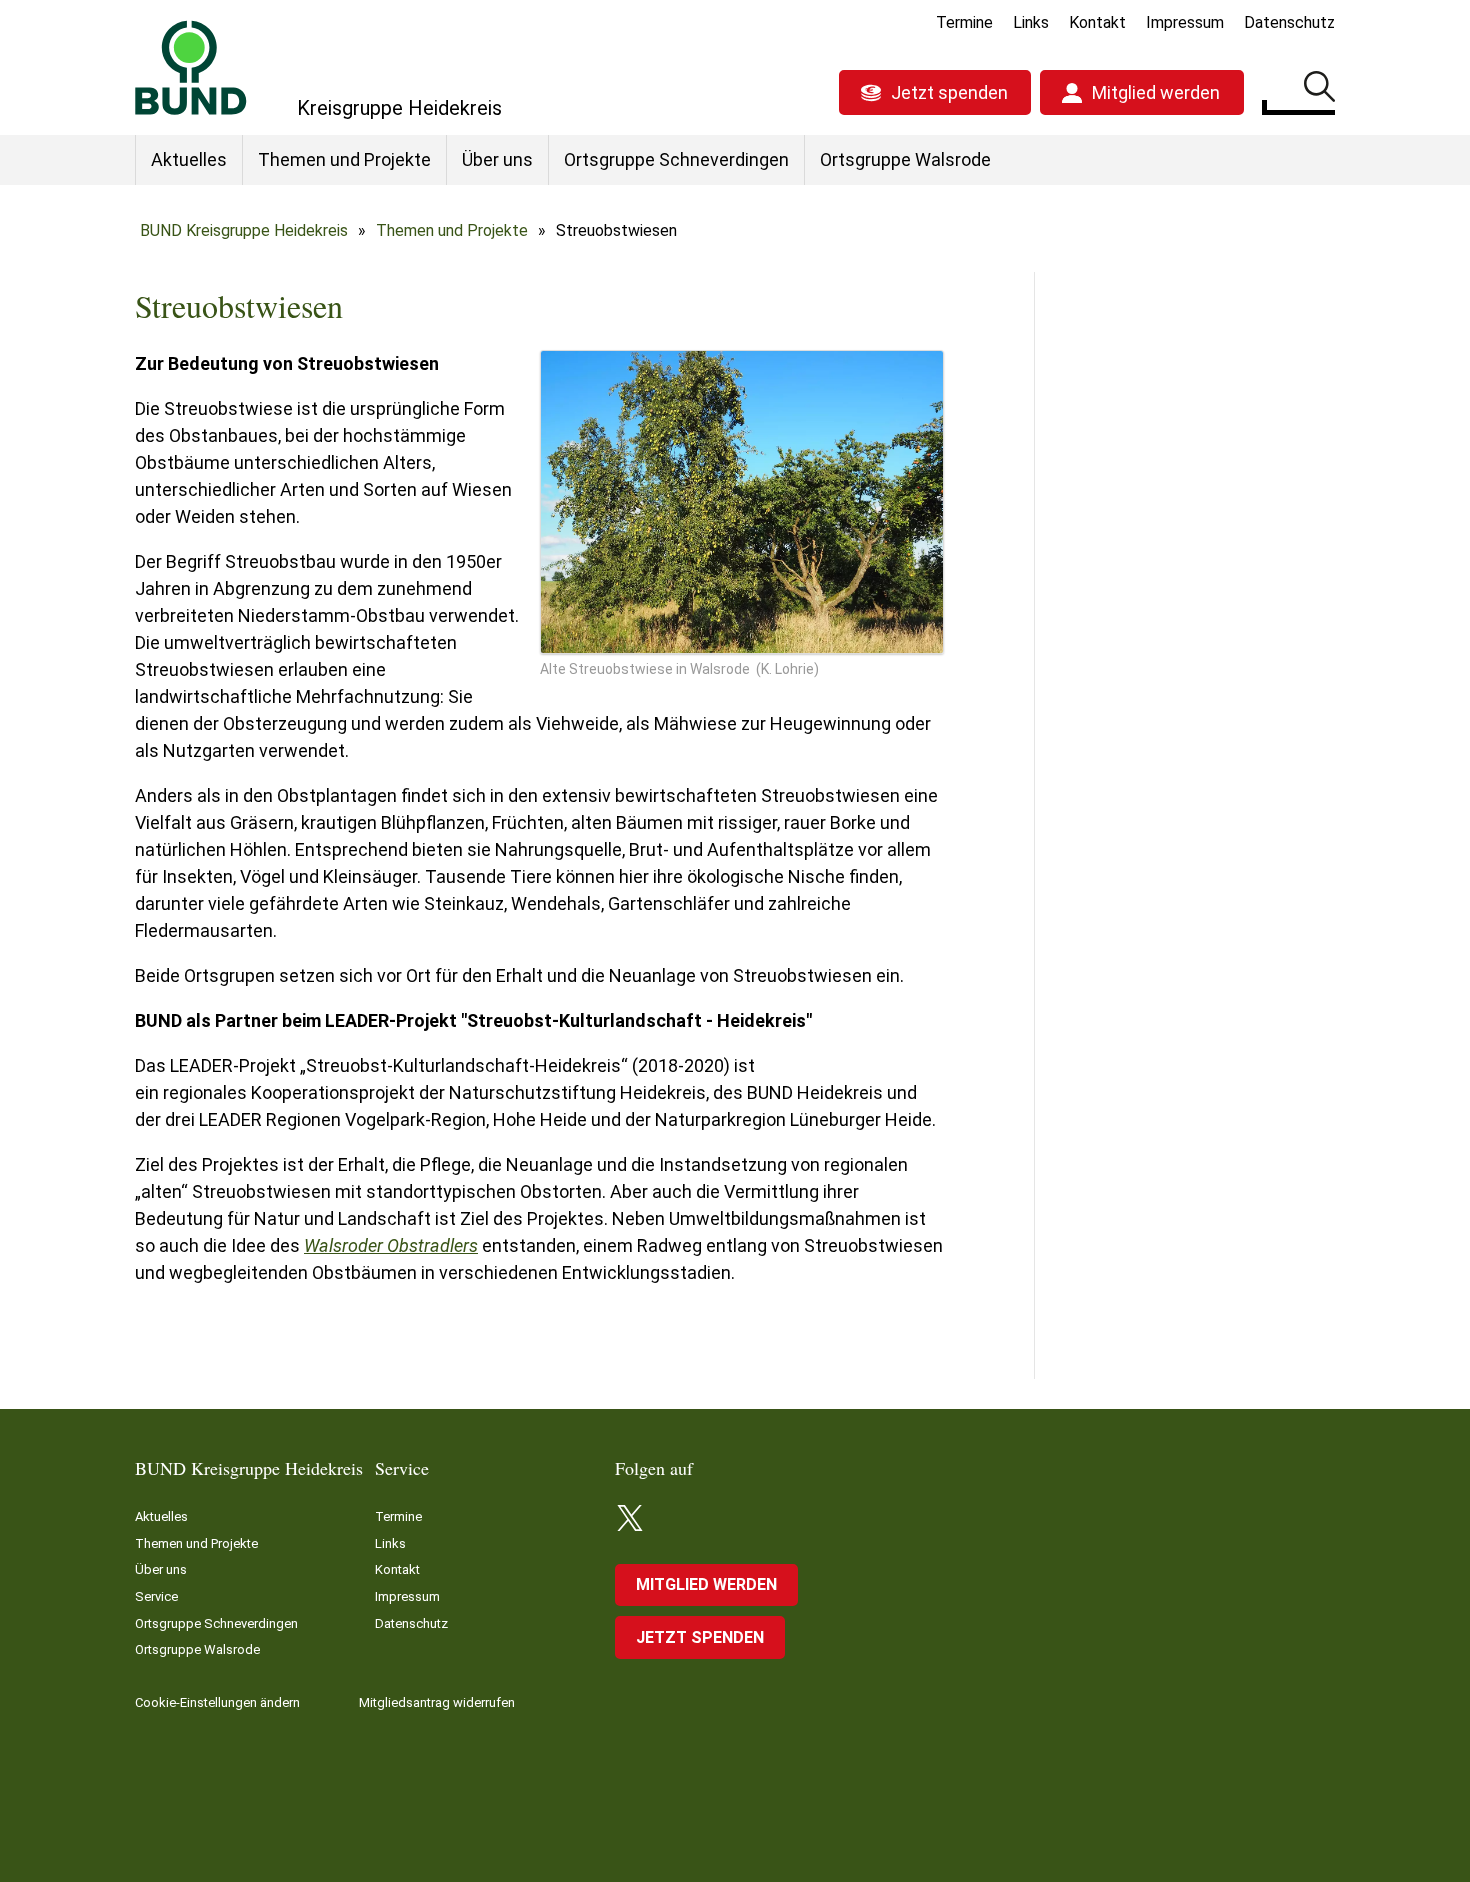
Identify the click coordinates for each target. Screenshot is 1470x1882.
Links (1031, 22)
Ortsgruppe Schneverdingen (676, 159)
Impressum (1185, 22)
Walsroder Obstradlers (391, 1245)
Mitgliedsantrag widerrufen (437, 1702)
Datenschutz (1289, 22)
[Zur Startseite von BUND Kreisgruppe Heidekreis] (191, 67)
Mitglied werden (1156, 92)
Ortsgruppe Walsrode (905, 159)
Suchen (1319, 90)
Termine (964, 22)
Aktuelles (189, 159)
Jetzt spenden (949, 92)
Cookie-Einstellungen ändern (217, 1702)
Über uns (497, 159)
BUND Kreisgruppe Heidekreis (244, 230)
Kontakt (1097, 22)
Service (156, 1596)
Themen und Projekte (344, 159)
